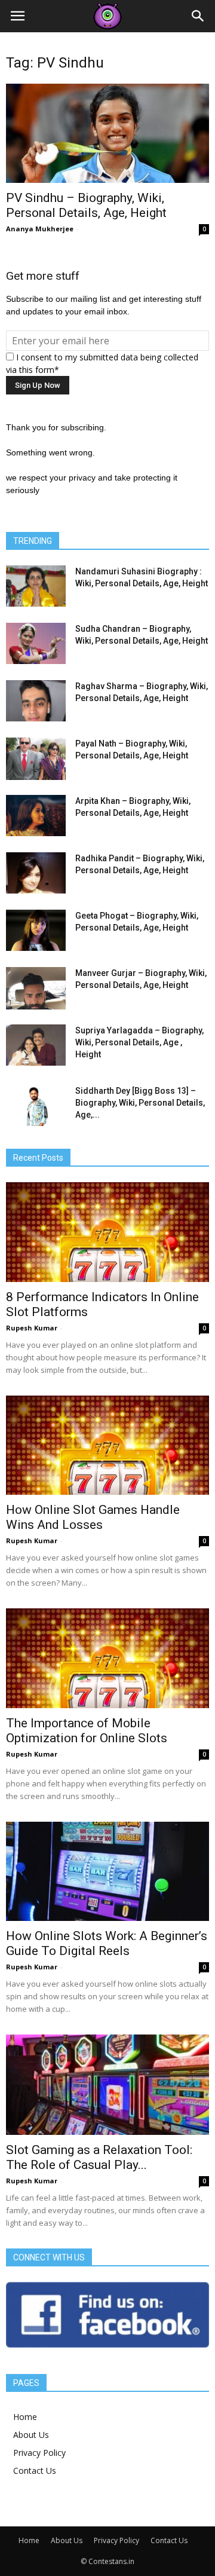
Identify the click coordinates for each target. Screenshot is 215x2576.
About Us (31, 2435)
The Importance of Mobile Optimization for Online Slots (87, 1731)
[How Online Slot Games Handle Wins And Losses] (107, 1445)
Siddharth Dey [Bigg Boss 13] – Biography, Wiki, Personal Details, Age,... (140, 1103)
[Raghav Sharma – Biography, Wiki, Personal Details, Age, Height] (36, 701)
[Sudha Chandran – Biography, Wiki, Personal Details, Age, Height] (36, 643)
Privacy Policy (39, 2453)
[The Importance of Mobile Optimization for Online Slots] (107, 1658)
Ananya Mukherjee (40, 229)
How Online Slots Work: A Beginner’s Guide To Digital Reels (107, 1943)
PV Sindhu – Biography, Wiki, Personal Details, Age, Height (86, 205)
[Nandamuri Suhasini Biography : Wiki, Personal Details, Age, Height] (36, 586)
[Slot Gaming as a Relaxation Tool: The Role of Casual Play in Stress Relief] (107, 2085)
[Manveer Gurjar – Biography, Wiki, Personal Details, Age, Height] (36, 988)
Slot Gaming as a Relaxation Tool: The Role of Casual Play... (99, 2157)
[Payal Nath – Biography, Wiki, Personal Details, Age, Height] (36, 758)
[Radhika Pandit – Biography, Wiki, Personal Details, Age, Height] (36, 873)
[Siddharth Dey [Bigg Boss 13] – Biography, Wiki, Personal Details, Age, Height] (36, 1105)
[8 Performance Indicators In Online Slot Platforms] (107, 1232)
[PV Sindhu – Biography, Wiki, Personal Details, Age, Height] (107, 133)
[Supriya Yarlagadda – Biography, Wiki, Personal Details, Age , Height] (36, 1045)
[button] (198, 16)
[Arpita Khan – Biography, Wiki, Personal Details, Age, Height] (36, 816)
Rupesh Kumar (32, 1328)
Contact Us (35, 2471)
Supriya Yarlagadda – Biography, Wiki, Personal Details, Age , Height (139, 1042)
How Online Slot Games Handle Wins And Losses (93, 1517)
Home (25, 2417)
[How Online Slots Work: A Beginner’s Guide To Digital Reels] (107, 1871)
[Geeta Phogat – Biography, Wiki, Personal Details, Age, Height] (36, 930)
